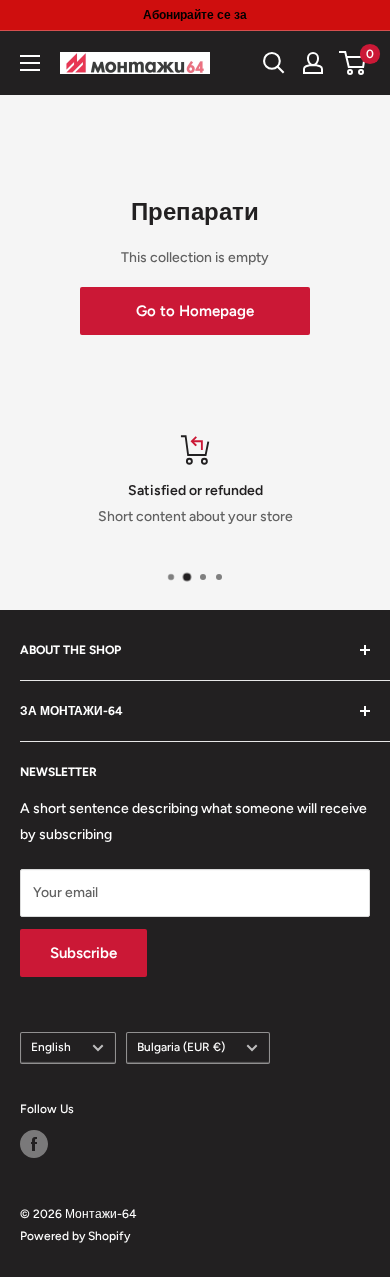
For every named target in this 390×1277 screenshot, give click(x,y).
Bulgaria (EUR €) (181, 1047)
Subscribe (83, 953)
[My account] (313, 63)
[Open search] (274, 63)
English (51, 1047)
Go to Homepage (195, 311)
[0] (353, 63)
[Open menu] (30, 63)
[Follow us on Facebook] (34, 1144)
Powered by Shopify (75, 1236)
